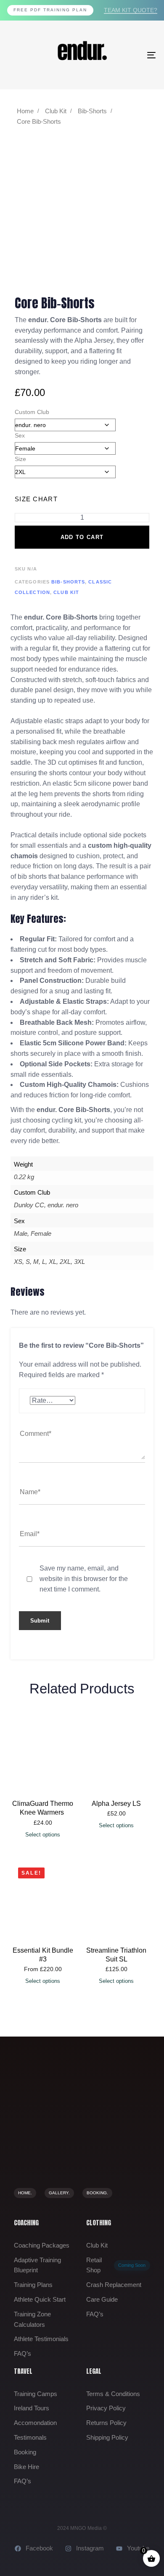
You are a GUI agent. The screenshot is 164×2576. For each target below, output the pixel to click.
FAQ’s (22, 2353)
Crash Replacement (114, 2285)
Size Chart (36, 499)
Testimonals (30, 2437)
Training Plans (33, 2285)
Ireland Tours (32, 2408)
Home (25, 111)
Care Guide (102, 2299)
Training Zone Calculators (32, 2319)
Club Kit (56, 111)
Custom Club (32, 412)
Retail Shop (116, 2265)
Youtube (138, 2548)
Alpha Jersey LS (116, 1804)
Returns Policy (106, 2423)
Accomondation (35, 2423)
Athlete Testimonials (41, 2339)
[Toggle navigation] (131, 55)
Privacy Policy (106, 2408)
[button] (43, 1981)
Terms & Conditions (113, 2394)
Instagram (90, 2548)
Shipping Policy (107, 2437)
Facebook (39, 2548)
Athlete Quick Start (40, 2299)
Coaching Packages (42, 2245)
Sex (20, 435)
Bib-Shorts (92, 111)
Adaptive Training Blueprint (37, 2265)
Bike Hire (26, 2467)
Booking (25, 2452)
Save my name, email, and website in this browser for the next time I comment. (84, 1579)
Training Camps (36, 2394)
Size (20, 459)
